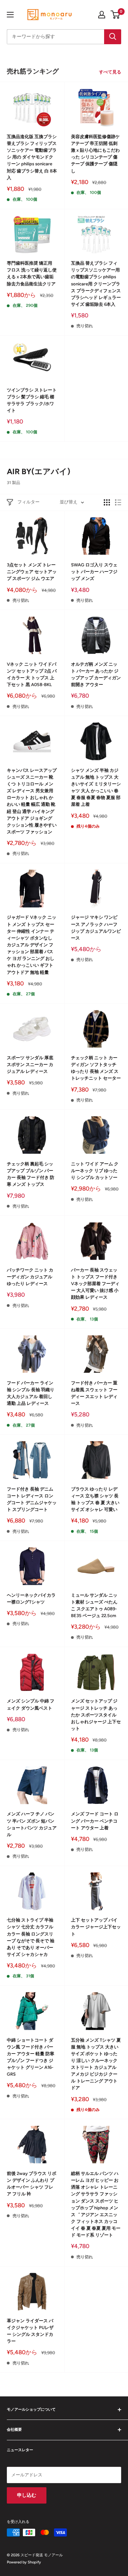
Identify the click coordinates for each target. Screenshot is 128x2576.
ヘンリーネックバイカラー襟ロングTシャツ (31, 1599)
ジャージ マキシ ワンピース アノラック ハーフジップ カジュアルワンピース (96, 927)
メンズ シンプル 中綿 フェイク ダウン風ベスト (31, 1704)
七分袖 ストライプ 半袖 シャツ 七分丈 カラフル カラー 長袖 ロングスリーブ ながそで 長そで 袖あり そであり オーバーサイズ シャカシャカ (31, 1937)
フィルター (29, 502)
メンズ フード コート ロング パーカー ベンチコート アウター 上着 (95, 1821)
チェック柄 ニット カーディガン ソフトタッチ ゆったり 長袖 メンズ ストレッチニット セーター (96, 1068)
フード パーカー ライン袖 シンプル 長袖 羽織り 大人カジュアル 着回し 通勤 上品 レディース (31, 1393)
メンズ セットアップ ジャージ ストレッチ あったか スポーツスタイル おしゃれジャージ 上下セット (96, 1715)
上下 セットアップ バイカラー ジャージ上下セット (96, 1927)
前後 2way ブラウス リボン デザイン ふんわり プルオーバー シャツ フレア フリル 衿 (32, 2184)
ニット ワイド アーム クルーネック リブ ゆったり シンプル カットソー (95, 1171)
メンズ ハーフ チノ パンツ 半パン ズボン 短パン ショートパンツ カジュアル (32, 1824)
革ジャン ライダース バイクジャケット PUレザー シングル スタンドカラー (30, 2331)
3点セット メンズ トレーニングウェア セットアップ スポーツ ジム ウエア (32, 572)
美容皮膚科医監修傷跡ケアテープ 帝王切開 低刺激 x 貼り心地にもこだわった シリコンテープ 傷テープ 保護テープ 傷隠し (95, 154)
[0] (116, 15)
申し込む (27, 2495)
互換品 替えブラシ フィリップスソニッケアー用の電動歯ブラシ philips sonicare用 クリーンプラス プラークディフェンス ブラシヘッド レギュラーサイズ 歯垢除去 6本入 (96, 284)
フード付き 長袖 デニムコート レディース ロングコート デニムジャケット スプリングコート (32, 1499)
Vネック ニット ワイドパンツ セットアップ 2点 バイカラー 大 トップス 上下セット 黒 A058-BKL (32, 674)
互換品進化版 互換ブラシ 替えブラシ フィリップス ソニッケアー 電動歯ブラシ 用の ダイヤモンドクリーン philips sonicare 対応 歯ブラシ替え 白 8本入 (32, 157)
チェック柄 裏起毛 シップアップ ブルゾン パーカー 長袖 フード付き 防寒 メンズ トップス (31, 1174)
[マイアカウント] (102, 15)
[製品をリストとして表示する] (118, 502)
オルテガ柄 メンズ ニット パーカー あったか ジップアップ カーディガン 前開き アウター (96, 674)
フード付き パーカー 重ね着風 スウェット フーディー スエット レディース (94, 1393)
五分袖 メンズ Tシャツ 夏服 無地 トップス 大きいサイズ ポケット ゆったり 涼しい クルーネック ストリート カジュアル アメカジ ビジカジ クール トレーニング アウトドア (96, 2064)
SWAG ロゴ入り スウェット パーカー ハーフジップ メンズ (94, 572)
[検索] (113, 37)
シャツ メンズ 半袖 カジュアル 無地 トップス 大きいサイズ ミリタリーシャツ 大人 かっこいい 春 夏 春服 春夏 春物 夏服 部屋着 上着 (96, 787)
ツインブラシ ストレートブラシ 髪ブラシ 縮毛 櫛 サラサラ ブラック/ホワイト (32, 400)
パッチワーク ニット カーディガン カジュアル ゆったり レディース (30, 1277)
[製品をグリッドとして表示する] (107, 502)
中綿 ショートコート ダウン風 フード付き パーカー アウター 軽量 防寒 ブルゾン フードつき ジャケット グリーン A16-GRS (31, 2057)
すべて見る (110, 72)
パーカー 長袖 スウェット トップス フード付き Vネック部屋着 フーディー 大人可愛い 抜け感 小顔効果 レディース (95, 1284)
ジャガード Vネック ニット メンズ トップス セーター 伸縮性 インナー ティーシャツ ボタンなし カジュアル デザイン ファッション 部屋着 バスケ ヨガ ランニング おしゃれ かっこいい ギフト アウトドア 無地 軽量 (32, 945)
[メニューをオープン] (10, 15)
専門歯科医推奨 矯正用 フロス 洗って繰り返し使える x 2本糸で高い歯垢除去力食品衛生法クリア (32, 273)
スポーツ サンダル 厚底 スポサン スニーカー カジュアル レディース (30, 1065)
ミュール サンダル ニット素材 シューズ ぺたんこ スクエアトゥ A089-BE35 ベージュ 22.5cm (94, 1605)
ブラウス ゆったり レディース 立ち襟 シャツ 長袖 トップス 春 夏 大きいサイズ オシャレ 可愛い (95, 1499)
